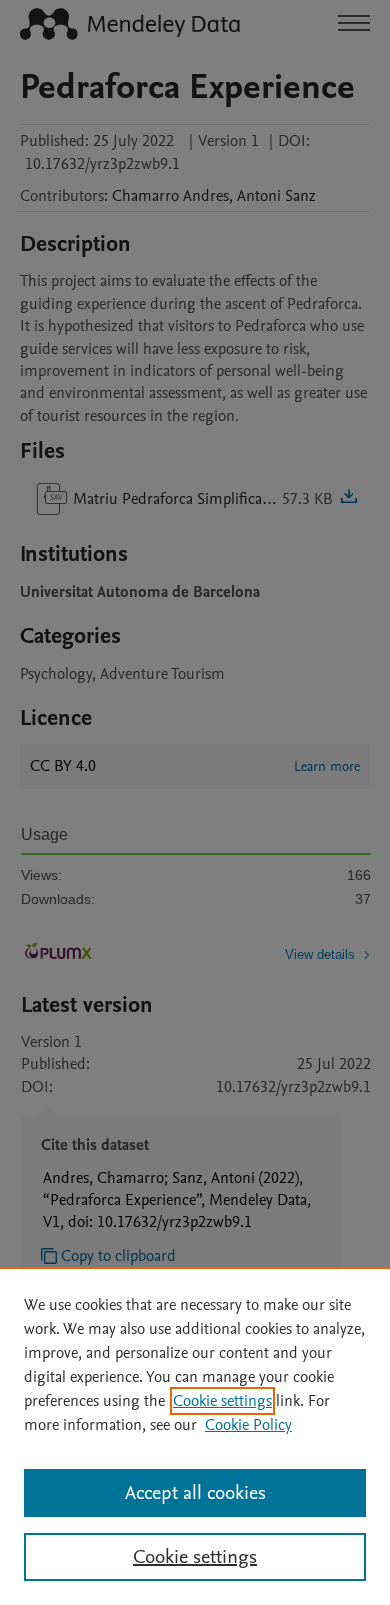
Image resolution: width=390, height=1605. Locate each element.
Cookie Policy (248, 1425)
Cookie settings (222, 1401)
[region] (195, 1436)
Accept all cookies (195, 1493)
